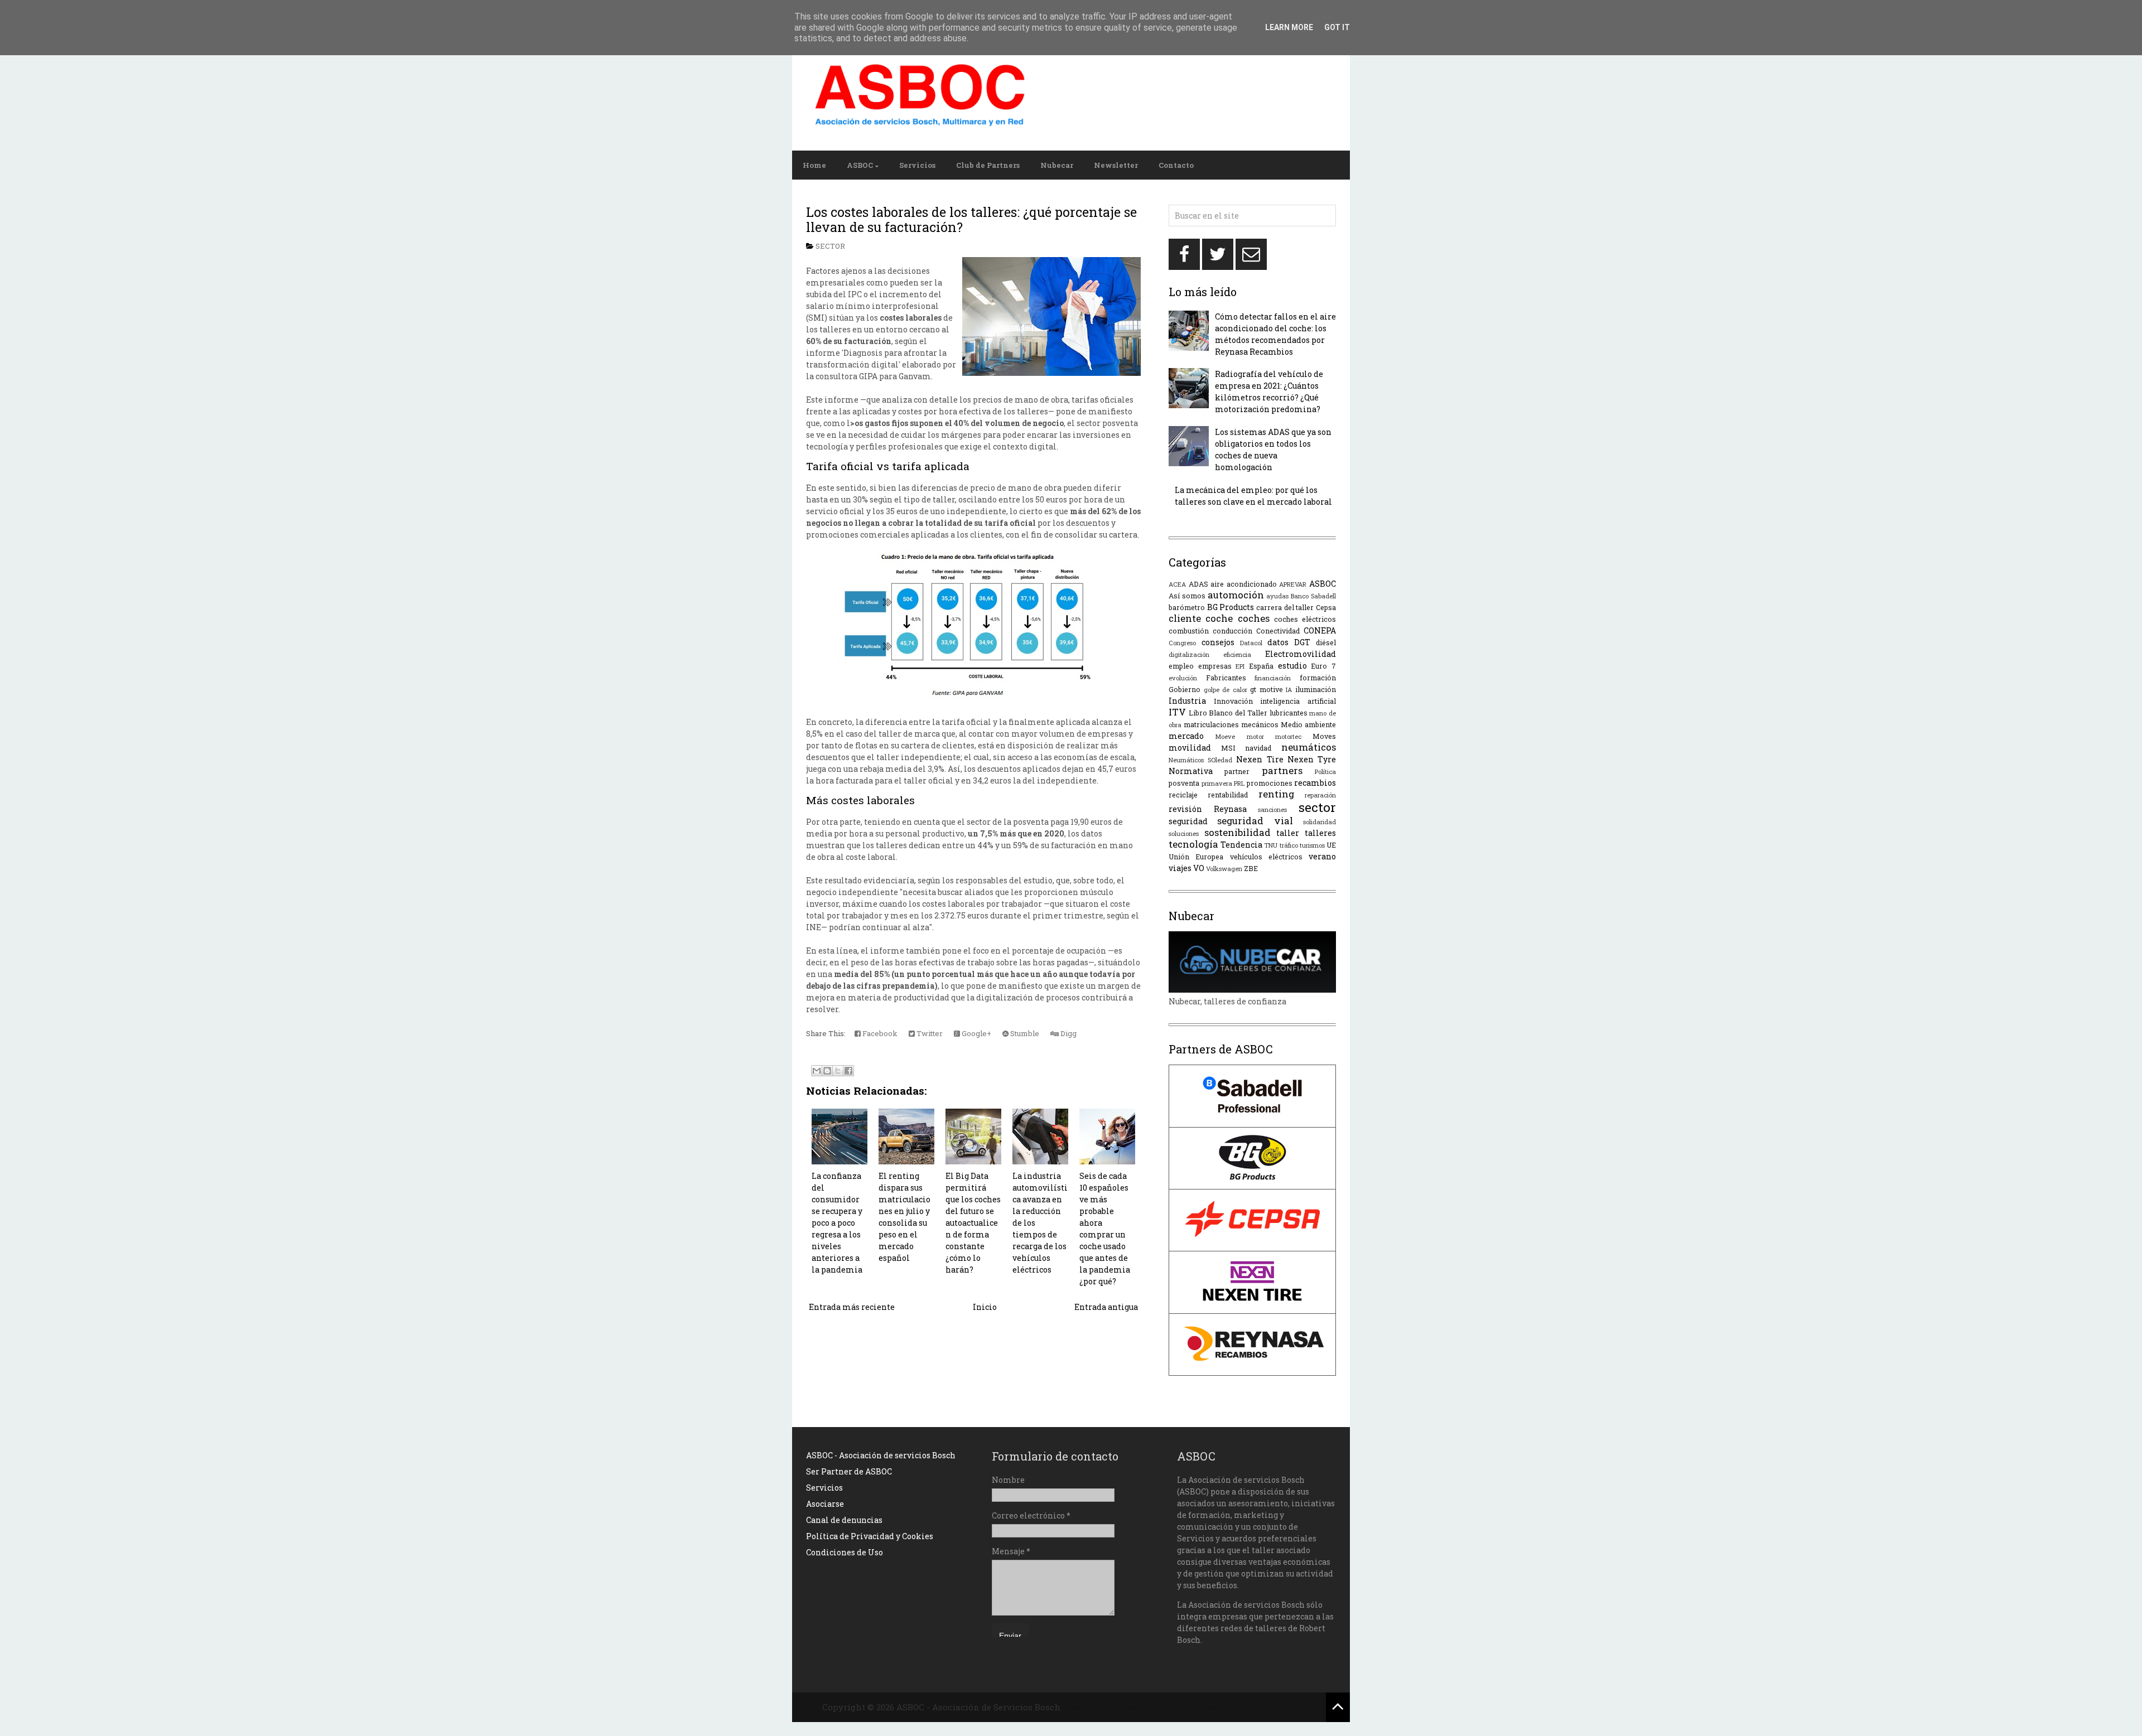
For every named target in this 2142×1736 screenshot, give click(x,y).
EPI (1240, 666)
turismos (1312, 845)
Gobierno (1185, 689)
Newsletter (1116, 165)
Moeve (1225, 736)
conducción (1232, 631)
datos (1278, 642)
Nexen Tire (1260, 759)
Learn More (1289, 27)
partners (1282, 770)
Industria (1187, 701)
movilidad (1190, 748)
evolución (1183, 678)
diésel (1326, 642)
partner (1237, 771)
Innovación (1233, 701)
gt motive (1267, 689)
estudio (1292, 666)
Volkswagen (1224, 869)
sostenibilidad (1238, 832)
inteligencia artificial (1298, 701)
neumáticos (1309, 747)
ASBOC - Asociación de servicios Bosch (881, 1455)
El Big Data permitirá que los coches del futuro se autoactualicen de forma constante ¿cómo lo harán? (973, 1223)
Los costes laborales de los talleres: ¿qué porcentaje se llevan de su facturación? (971, 220)
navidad (1258, 748)
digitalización (1189, 654)
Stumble (1024, 1033)
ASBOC (860, 165)
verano (1322, 856)
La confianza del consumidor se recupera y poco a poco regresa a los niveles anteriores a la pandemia (837, 1223)
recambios (1315, 783)
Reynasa (1230, 809)
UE (1331, 845)
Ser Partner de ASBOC (849, 1471)
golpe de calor (1226, 690)
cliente (1185, 618)
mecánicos (1260, 724)
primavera (1217, 783)
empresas (1215, 666)
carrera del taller (1285, 607)
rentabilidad (1228, 795)
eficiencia (1237, 654)
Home (814, 165)
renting (1276, 794)
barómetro (1187, 607)
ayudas (1277, 596)
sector (830, 246)
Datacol (1251, 643)
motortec (1288, 736)
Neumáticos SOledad (1200, 760)
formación (1318, 678)
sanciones (1272, 809)
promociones (1270, 783)
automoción (1236, 595)
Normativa (1191, 771)
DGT (1302, 642)
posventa (1184, 783)
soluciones (1184, 833)
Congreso (1182, 643)
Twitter (929, 1033)
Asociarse (825, 1504)
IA (1289, 690)
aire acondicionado (1244, 584)
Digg (1068, 1033)
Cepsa (1326, 607)
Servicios (917, 165)
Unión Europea (1196, 857)
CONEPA (1320, 630)
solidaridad (1320, 822)
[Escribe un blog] (827, 1071)
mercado (1186, 736)
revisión (1185, 809)
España (1261, 666)
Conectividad (1278, 631)
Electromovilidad (1301, 654)
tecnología (1193, 844)
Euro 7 (1323, 666)
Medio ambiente (1308, 724)
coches (1254, 618)
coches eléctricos (1305, 619)
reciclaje (1183, 795)
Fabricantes (1226, 678)
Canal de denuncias (844, 1520)
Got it (1337, 27)
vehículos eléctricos (1266, 857)
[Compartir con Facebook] (848, 1071)
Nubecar (1057, 165)
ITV (1177, 712)
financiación (1273, 678)
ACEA (1177, 584)
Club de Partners (988, 165)
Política (1325, 772)
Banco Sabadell (1313, 596)
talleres (1320, 833)
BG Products (1231, 607)
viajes (1180, 868)
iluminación (1316, 689)
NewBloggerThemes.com (1193, 1707)
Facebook (879, 1033)
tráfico (1289, 845)
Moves (1324, 736)
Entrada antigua (1106, 1307)
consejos (1218, 642)
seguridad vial (1255, 821)
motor (1255, 736)
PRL (1239, 783)
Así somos (1187, 596)
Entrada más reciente (852, 1307)
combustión (1189, 631)
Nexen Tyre (1312, 759)
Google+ (976, 1033)
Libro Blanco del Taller (1228, 713)
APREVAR (1293, 584)
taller (1288, 833)
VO (1199, 868)
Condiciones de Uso (845, 1552)
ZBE (1251, 868)
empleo (1181, 666)
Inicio (985, 1307)
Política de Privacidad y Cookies (870, 1536)
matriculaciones (1211, 724)
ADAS (1198, 584)
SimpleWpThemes (1101, 1707)
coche (1219, 618)
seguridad (1188, 821)
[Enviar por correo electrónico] (817, 1071)
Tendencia (1241, 845)
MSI (1228, 748)
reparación (1320, 795)
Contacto (1176, 165)
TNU (1271, 845)
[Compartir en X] (838, 1071)
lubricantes (1289, 713)
